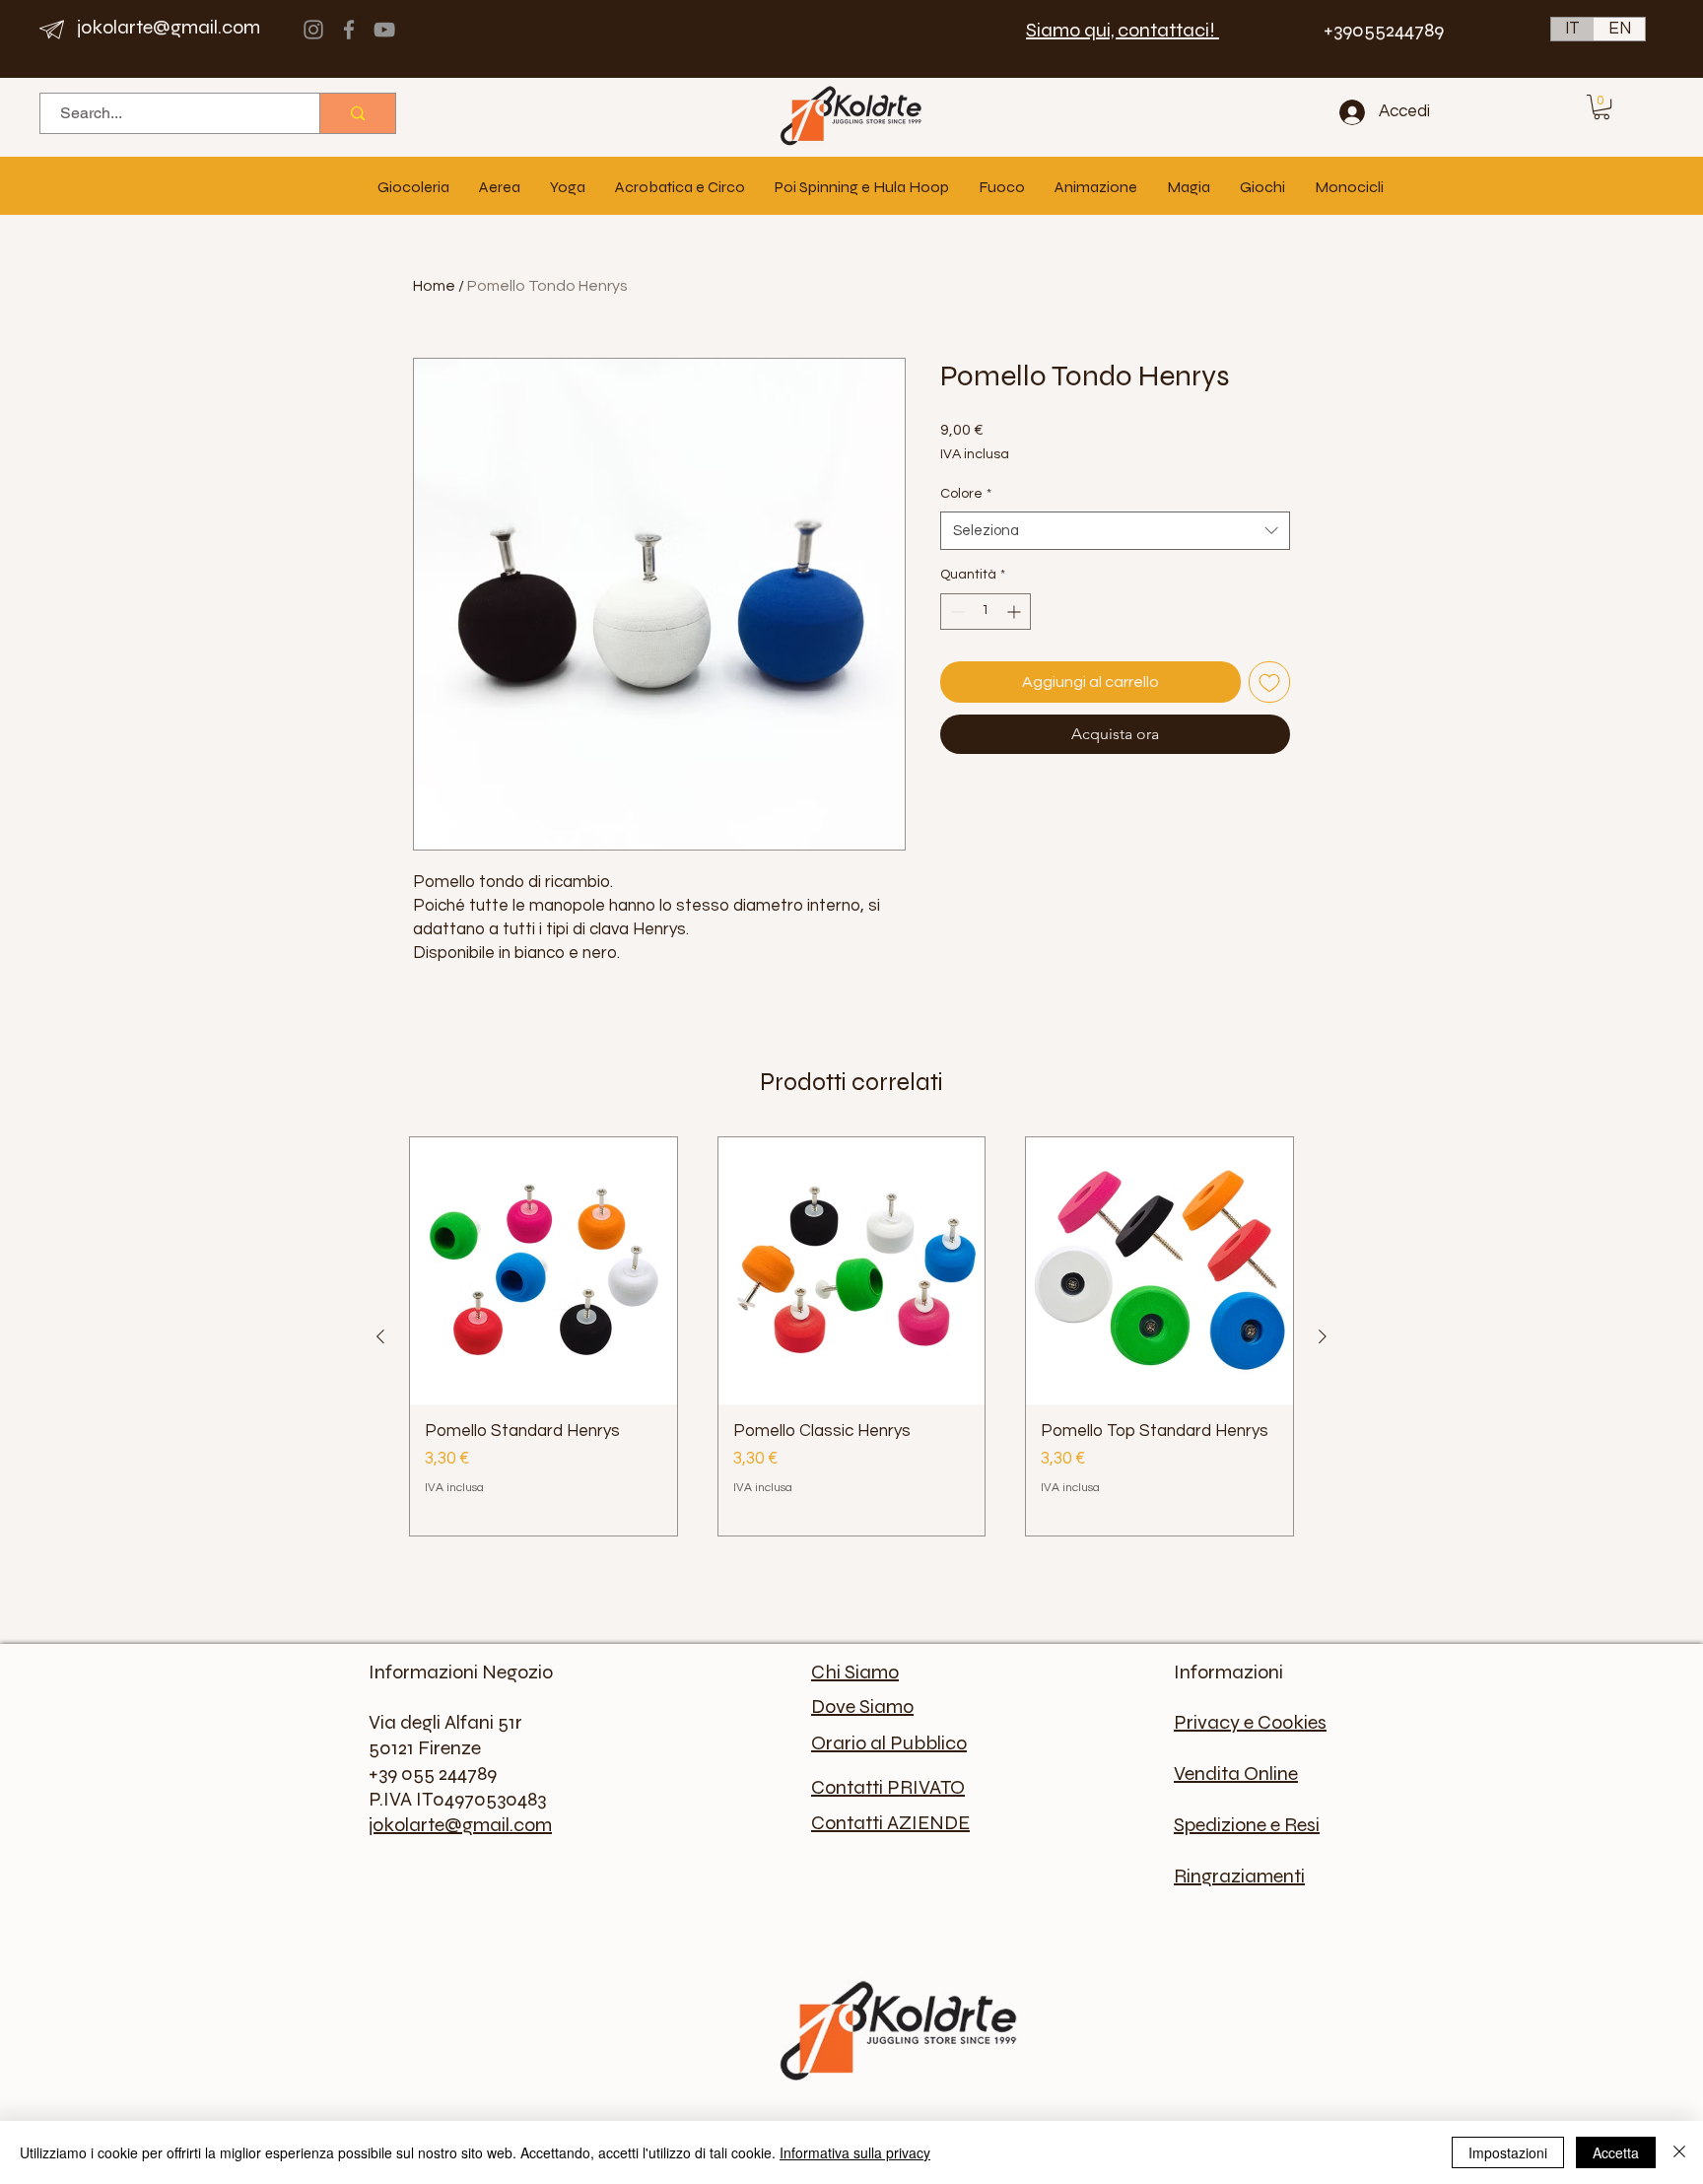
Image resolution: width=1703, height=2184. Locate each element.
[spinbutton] (986, 612)
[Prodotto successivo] (1323, 1336)
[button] (1601, 107)
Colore (966, 494)
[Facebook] (349, 30)
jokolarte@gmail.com (169, 27)
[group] (851, 1336)
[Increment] (1016, 612)
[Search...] (357, 113)
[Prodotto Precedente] (380, 1336)
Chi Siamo (855, 1672)
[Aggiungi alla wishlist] (1269, 682)
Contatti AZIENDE (890, 1823)
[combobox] (1115, 531)
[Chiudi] (1679, 2152)
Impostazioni (1508, 2152)
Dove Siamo (862, 1706)
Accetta (1616, 2152)
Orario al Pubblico (889, 1743)
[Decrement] (955, 612)
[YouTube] (384, 30)
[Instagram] (313, 30)
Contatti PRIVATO (888, 1787)
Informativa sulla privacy (855, 2152)
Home (434, 286)
